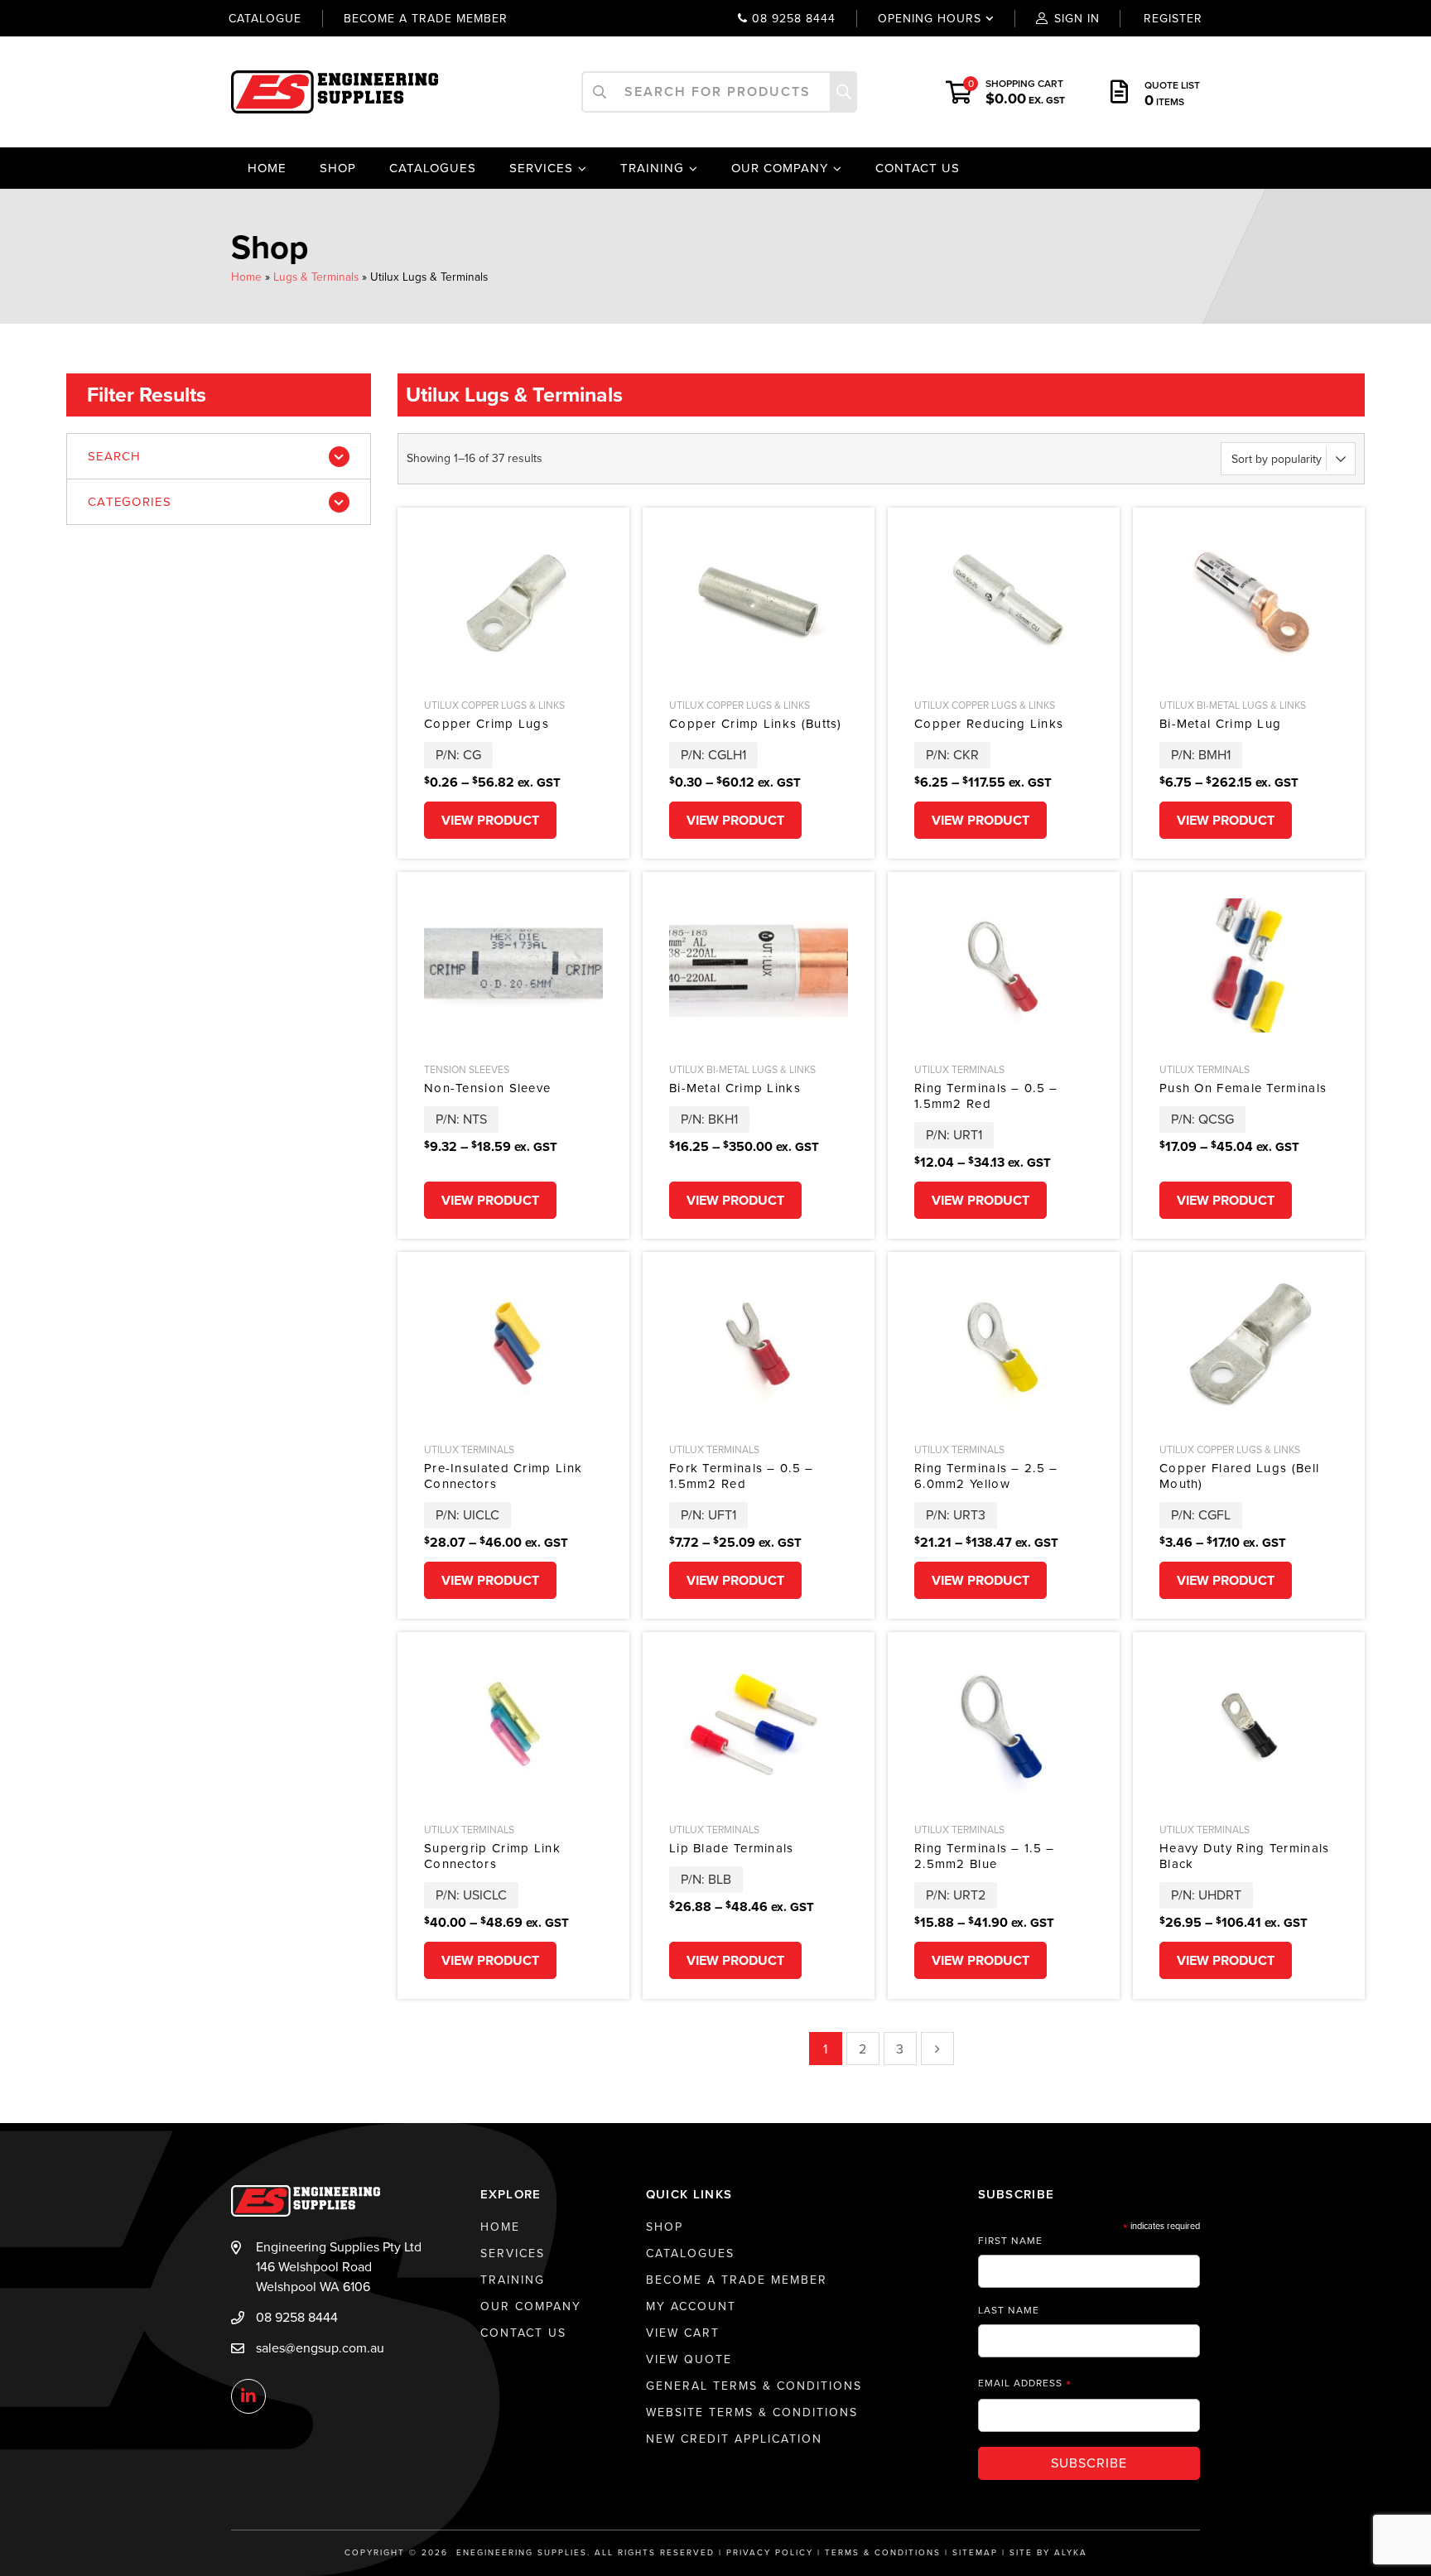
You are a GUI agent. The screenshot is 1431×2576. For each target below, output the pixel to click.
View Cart (683, 2333)
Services (541, 168)
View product (490, 821)
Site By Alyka (1048, 2553)
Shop (338, 168)
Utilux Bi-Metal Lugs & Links (1233, 705)
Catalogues (433, 168)
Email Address (1025, 2383)
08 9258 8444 (792, 19)
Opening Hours (918, 19)
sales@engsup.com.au (320, 2348)
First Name (1010, 2241)
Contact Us (918, 168)
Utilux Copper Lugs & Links (494, 705)
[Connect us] (248, 2397)
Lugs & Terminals (316, 277)
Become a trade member (426, 19)
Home (267, 168)
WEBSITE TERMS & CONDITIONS (752, 2412)
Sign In (1077, 19)
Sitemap (975, 2553)
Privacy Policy (770, 2553)
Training (652, 168)
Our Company (780, 168)
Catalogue (265, 19)
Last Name (1009, 2310)
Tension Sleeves (467, 1070)
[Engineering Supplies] (335, 91)
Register (1173, 19)
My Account (691, 2306)
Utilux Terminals (959, 1070)
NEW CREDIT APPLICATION (734, 2439)
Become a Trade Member (737, 2280)
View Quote (689, 2359)
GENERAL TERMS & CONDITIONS (754, 2386)
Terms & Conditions (883, 2553)
